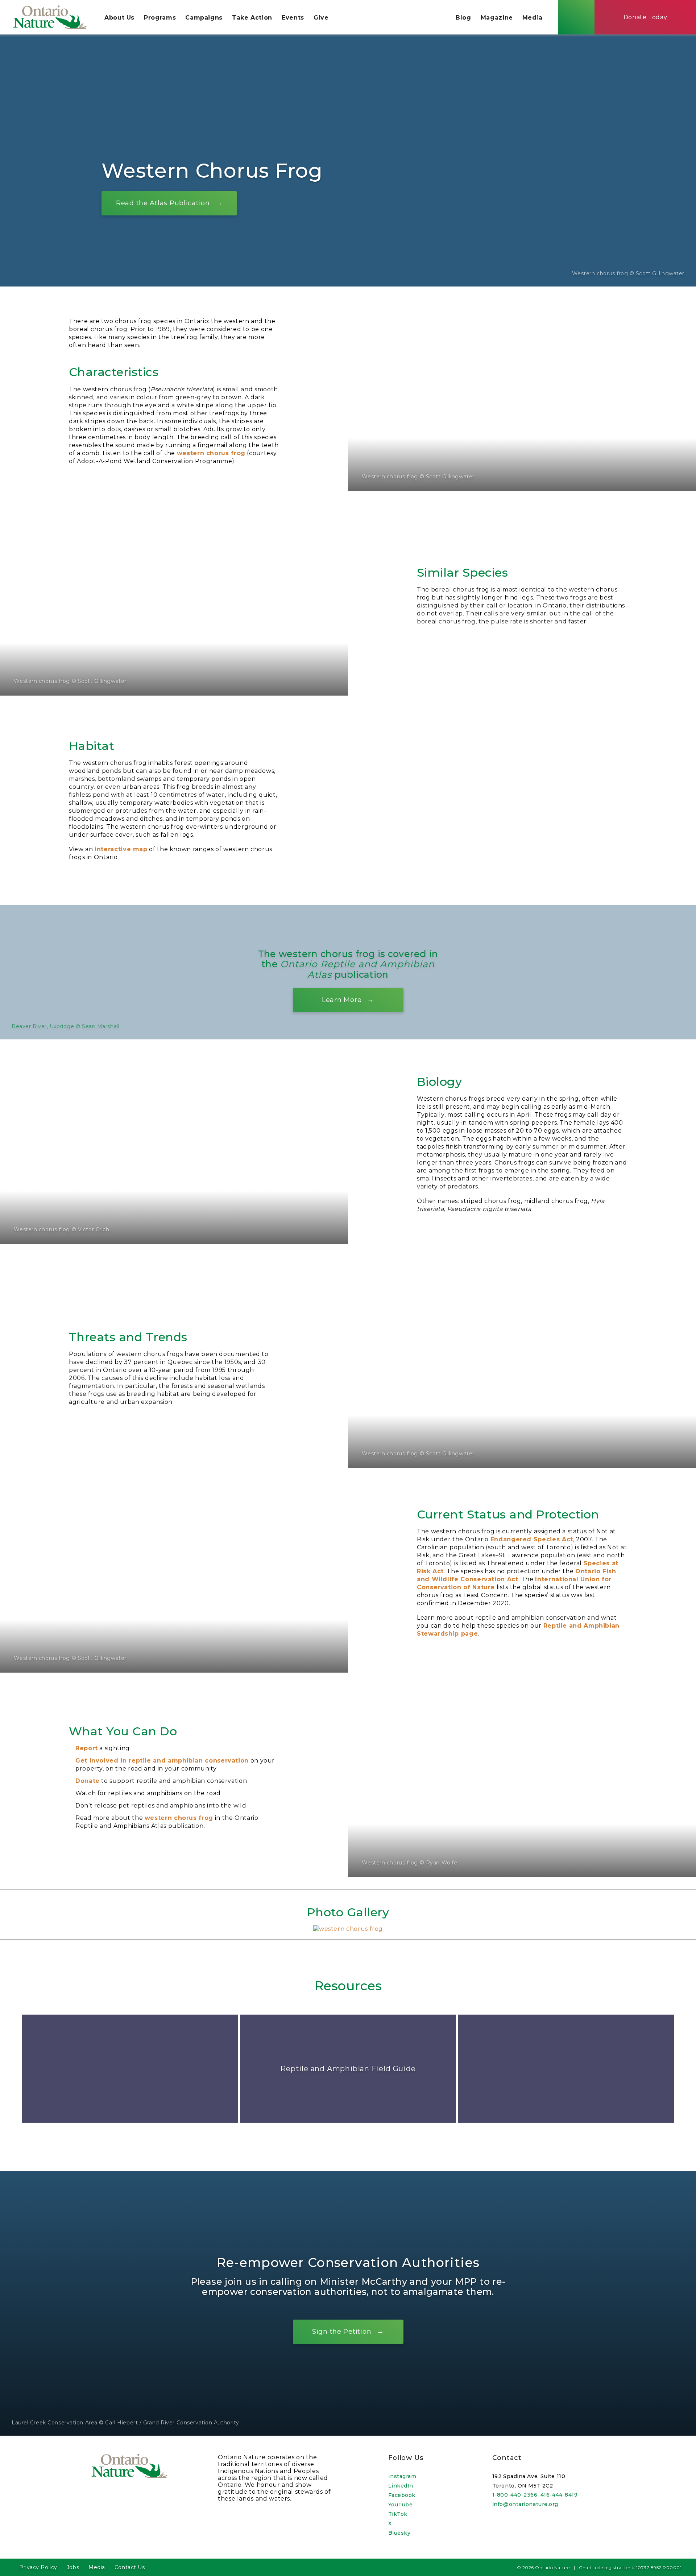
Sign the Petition (342, 2332)
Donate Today (645, 17)
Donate (88, 1781)
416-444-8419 (559, 2495)
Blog (463, 18)
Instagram (402, 2476)
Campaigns (204, 18)
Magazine (497, 18)
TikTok (398, 2514)
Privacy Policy (38, 2567)
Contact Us (130, 2567)
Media (533, 18)
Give (321, 18)
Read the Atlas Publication (163, 203)
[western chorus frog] (348, 1929)
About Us (119, 18)
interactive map (121, 849)
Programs (160, 18)
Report (87, 1748)
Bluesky (399, 2533)
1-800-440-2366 (515, 2495)
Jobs (73, 2567)
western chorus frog (211, 453)
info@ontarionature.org (525, 2504)
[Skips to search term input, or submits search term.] (576, 17)
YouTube (401, 2505)
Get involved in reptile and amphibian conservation (162, 1761)
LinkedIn (401, 2486)
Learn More (342, 1000)
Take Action (252, 18)
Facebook (402, 2495)
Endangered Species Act (532, 1539)
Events (293, 18)
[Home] (50, 17)
